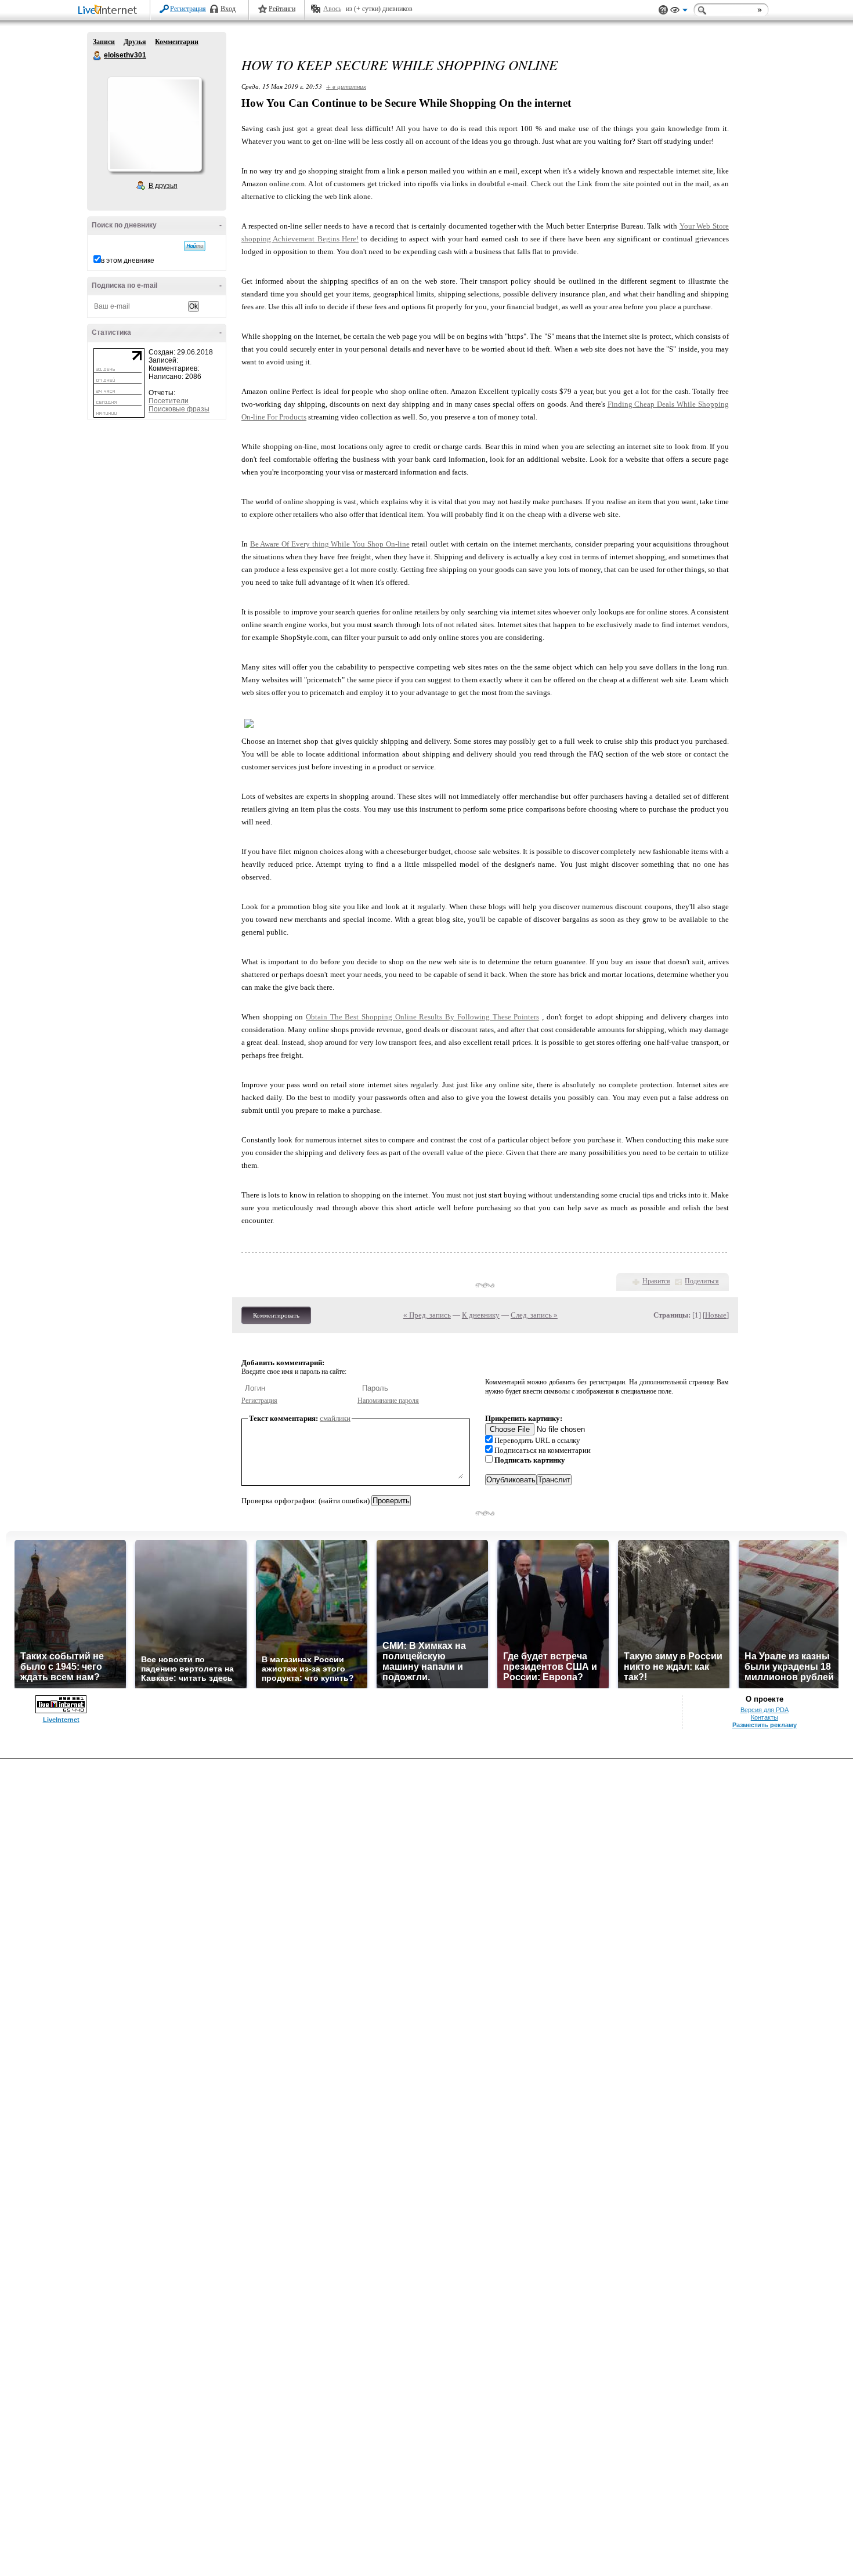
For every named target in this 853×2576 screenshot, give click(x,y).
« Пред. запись (427, 1315)
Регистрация (188, 9)
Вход (228, 9)
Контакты (765, 1717)
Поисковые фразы (179, 409)
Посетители (169, 401)
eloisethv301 (97, 56)
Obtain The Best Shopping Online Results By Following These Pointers (422, 1017)
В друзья (163, 186)
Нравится (656, 1281)
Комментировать (276, 1315)
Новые (716, 1315)
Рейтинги (282, 9)
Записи (104, 42)
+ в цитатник (346, 86)
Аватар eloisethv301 (154, 124)
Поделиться (702, 1281)
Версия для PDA (765, 1710)
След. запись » (534, 1315)
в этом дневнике (128, 261)
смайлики (335, 1418)
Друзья (135, 42)
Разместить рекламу (765, 1725)
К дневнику (481, 1315)
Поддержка (663, 10)
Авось (332, 9)
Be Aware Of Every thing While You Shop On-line (330, 544)
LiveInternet (110, 11)
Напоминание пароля (388, 1401)
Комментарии (177, 42)
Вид (679, 12)
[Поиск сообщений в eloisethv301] (195, 246)
